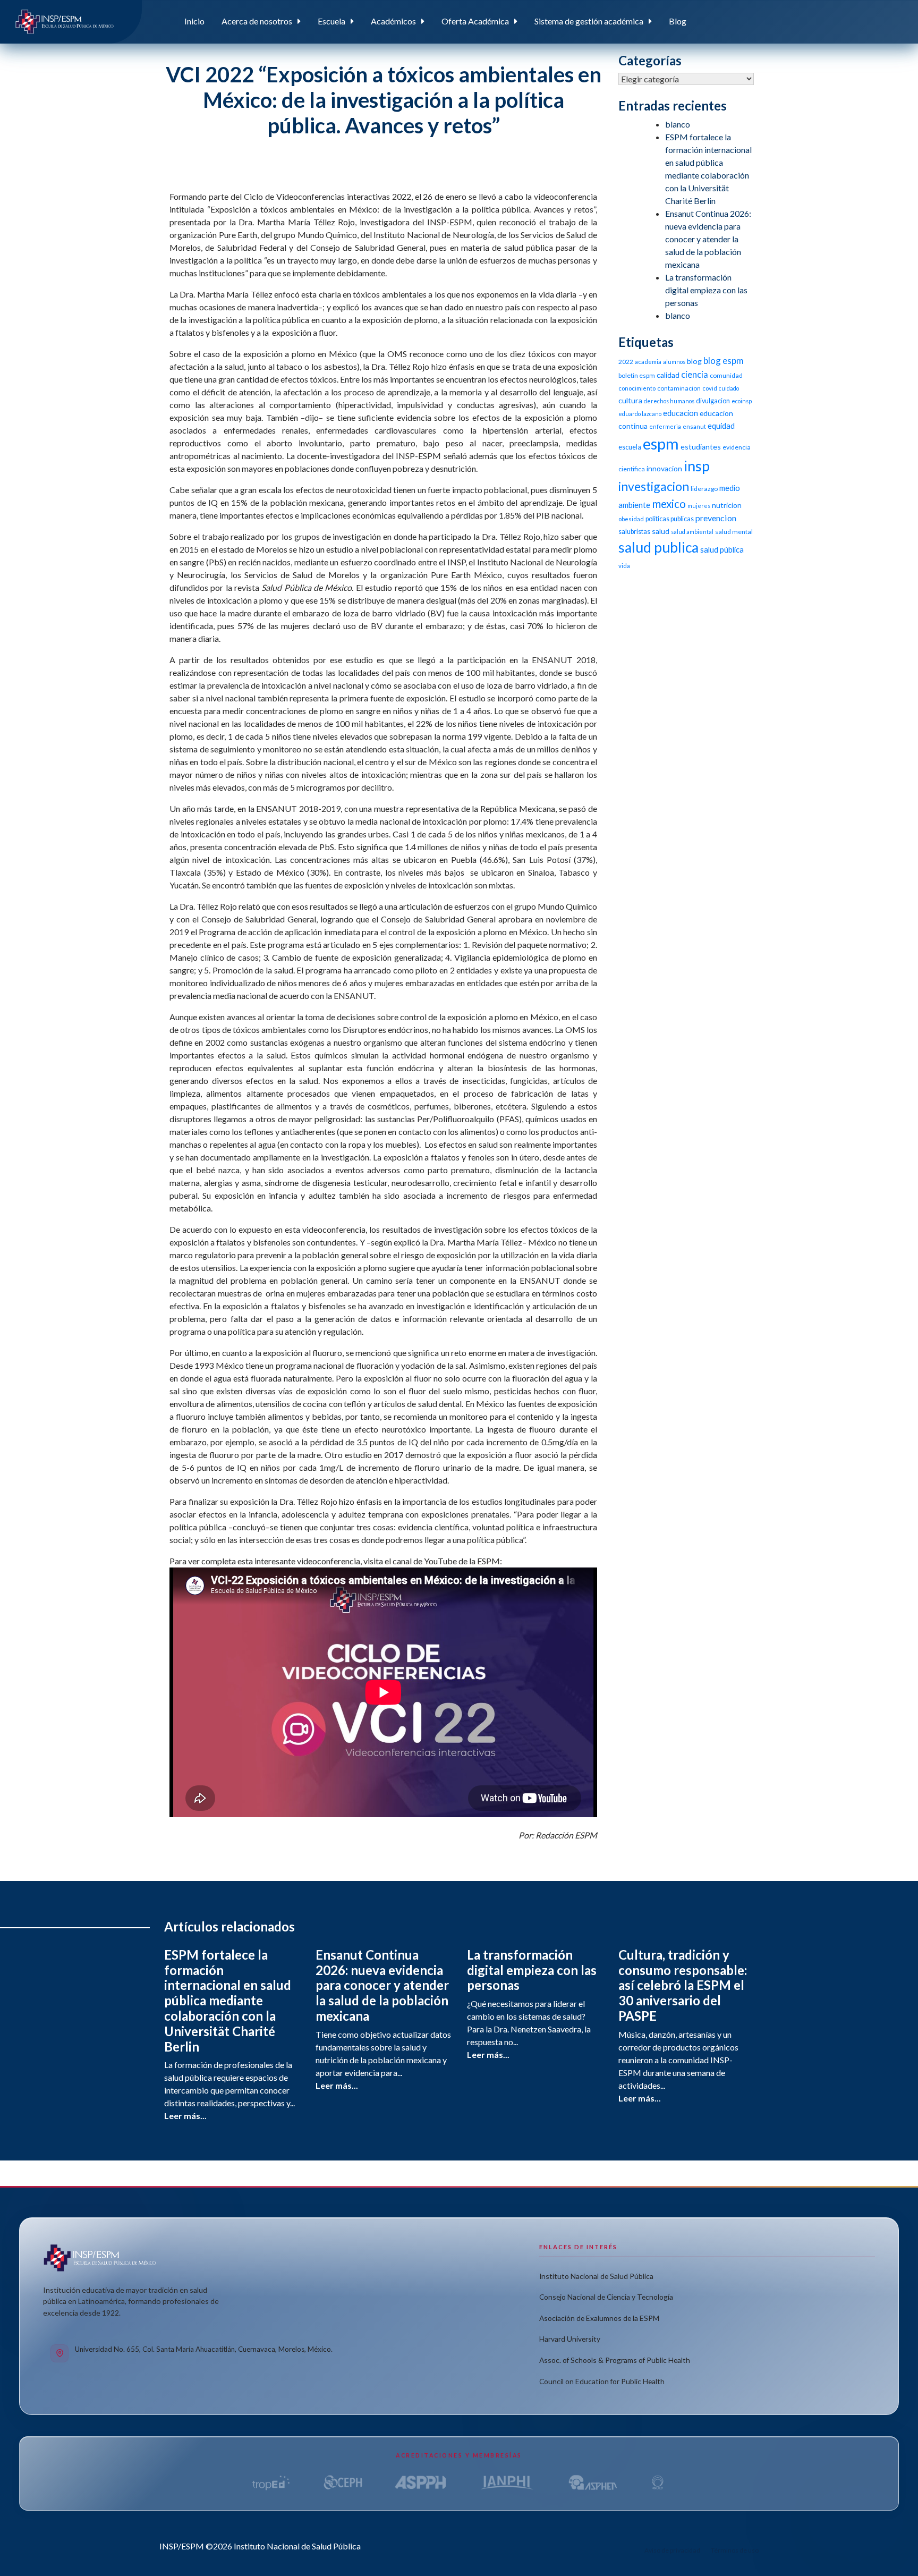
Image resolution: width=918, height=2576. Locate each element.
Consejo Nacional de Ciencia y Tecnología (606, 2297)
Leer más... (185, 2116)
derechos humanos (669, 401)
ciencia (695, 374)
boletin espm (637, 375)
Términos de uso (735, 2550)
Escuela (331, 21)
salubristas (634, 532)
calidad (668, 375)
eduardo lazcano (640, 414)
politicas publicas (670, 519)
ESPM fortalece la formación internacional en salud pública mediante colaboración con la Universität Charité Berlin (228, 2001)
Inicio (194, 21)
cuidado (729, 388)
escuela (630, 447)
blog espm (724, 361)
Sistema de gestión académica (589, 21)
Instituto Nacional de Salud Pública (596, 2276)
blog (694, 361)
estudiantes (701, 447)
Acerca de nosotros (257, 21)
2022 (626, 362)
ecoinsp (742, 401)
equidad (721, 426)
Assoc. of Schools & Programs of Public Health (615, 2360)
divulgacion (713, 401)
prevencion (716, 518)
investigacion (654, 486)
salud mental (734, 532)
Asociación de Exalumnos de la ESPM (599, 2318)
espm (661, 443)
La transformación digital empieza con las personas (706, 290)
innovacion (664, 468)
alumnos (674, 362)
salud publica (658, 547)
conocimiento (637, 388)
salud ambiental (692, 532)
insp (697, 466)
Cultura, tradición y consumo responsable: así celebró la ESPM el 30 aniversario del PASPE (683, 1985)
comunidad (726, 375)
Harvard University (570, 2339)
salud (661, 531)
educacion (681, 413)
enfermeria (665, 426)
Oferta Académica (475, 21)
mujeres (699, 506)
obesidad (631, 519)
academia (648, 362)
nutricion (727, 505)
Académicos (393, 21)
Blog (678, 21)
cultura (630, 400)
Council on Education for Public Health (602, 2381)
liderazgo (704, 489)
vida (624, 566)
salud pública (722, 549)
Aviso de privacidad (672, 2550)
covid (710, 388)
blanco (678, 124)
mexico (669, 503)
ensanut (694, 426)
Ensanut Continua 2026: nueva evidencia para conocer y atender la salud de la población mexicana (708, 239)
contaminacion (679, 388)
